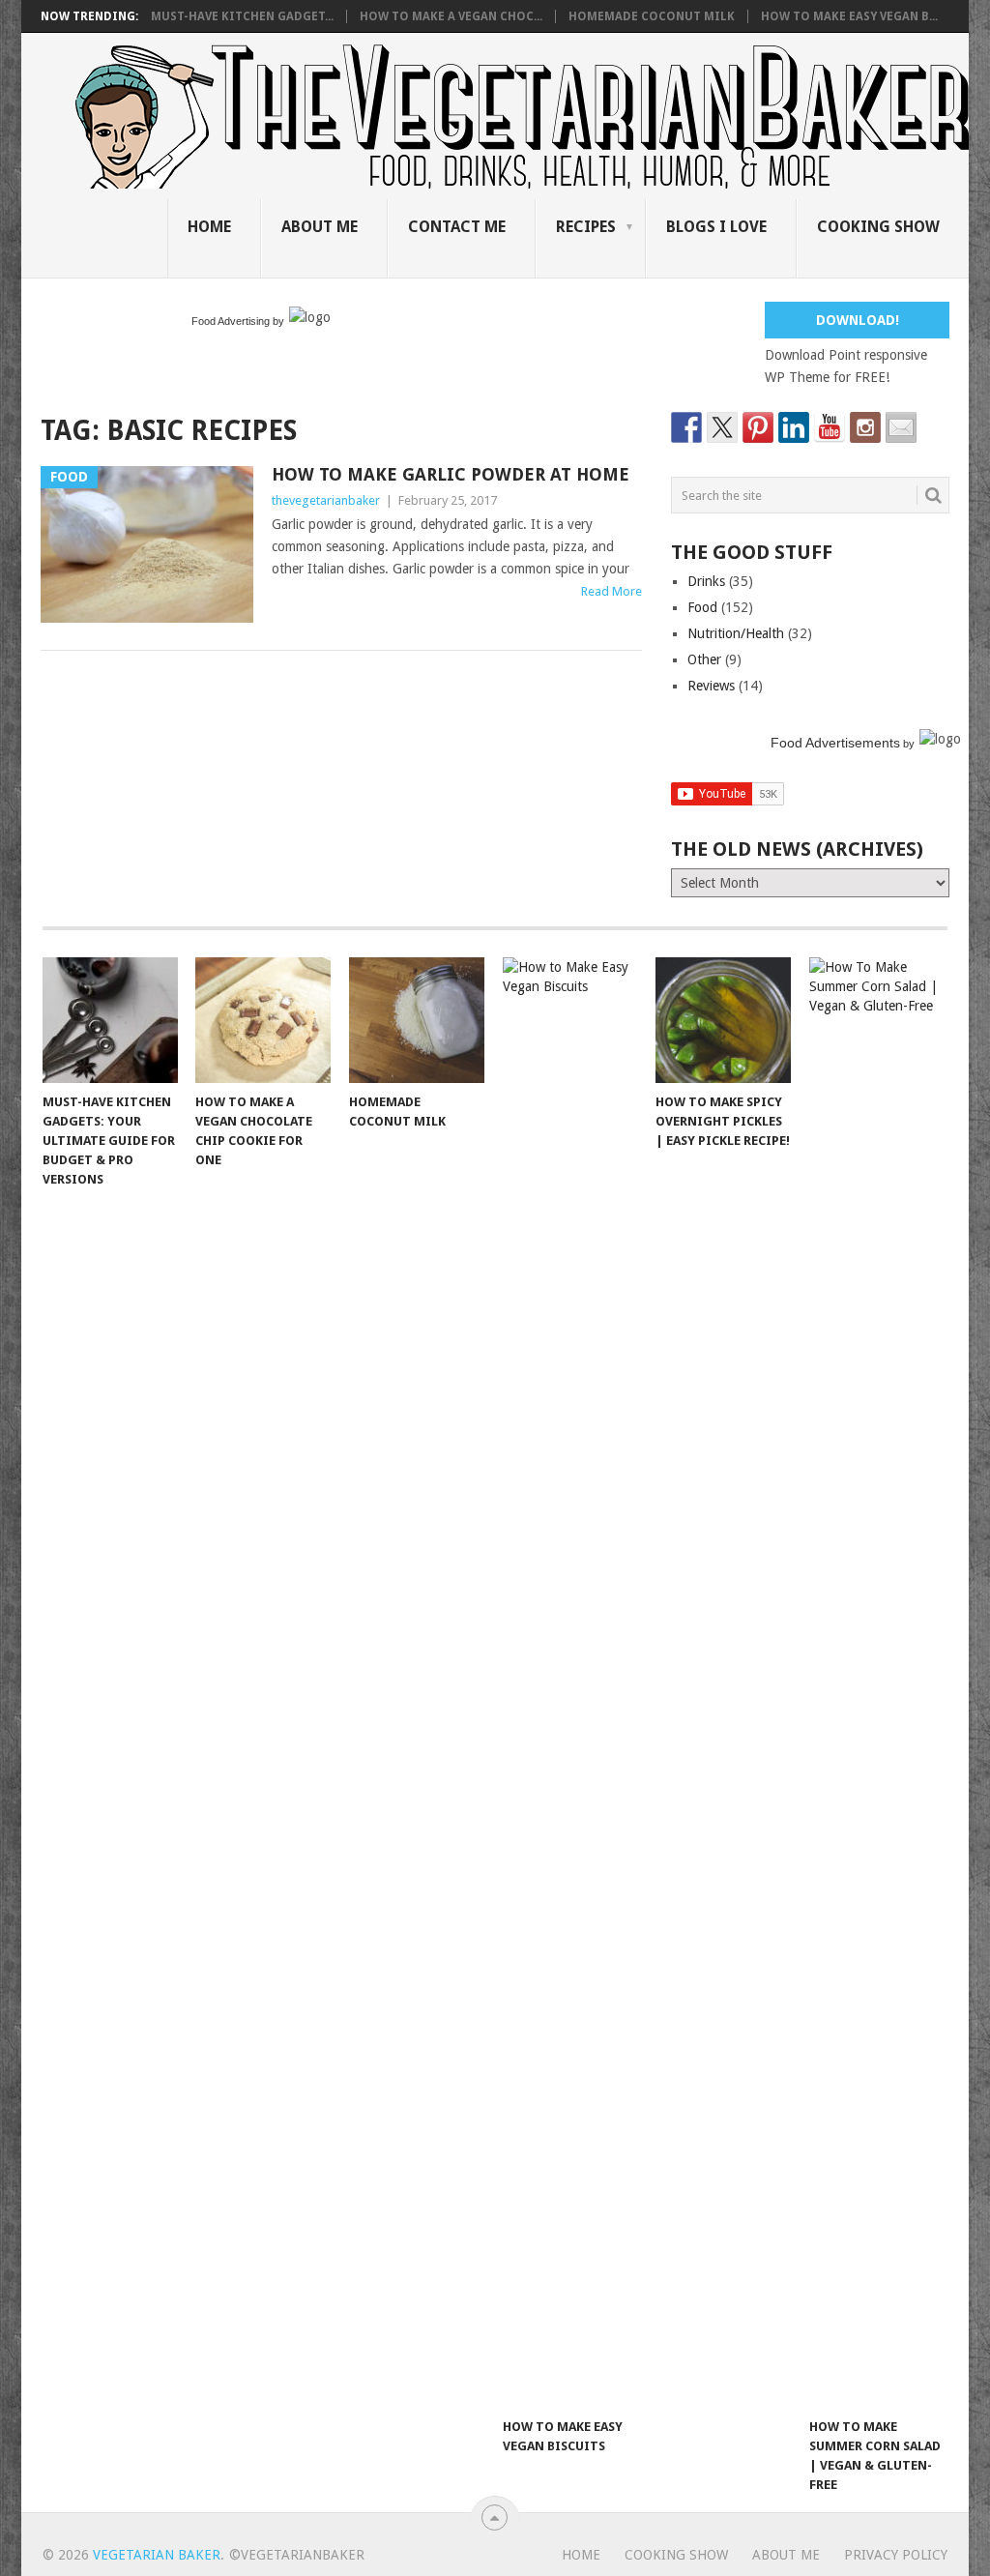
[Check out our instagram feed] (865, 427)
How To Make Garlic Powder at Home (451, 474)
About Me (320, 227)
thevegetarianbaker (326, 500)
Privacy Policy (896, 2555)
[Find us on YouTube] (830, 427)
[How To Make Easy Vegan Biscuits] (570, 1683)
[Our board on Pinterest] (758, 427)
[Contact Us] (901, 427)
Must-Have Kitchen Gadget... (242, 16)
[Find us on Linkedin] (794, 427)
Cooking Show (878, 227)
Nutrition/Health (736, 633)
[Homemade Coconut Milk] (417, 1020)
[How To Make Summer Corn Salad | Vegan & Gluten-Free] (877, 1683)
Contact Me (457, 227)
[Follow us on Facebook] (686, 427)
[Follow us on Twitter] (722, 427)
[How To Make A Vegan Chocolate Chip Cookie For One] (263, 1020)
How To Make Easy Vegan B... (849, 16)
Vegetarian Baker (157, 2555)
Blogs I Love (716, 227)
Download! (858, 320)
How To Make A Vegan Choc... (451, 16)
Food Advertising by (238, 321)
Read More (611, 591)
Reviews (711, 686)
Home (209, 227)
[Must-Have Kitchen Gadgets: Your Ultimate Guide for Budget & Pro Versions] (110, 1020)
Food (702, 607)
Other (704, 659)
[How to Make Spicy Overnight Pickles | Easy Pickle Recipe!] (723, 1020)
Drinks (706, 581)
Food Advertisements (835, 743)
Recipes (586, 227)
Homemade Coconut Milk (652, 16)
